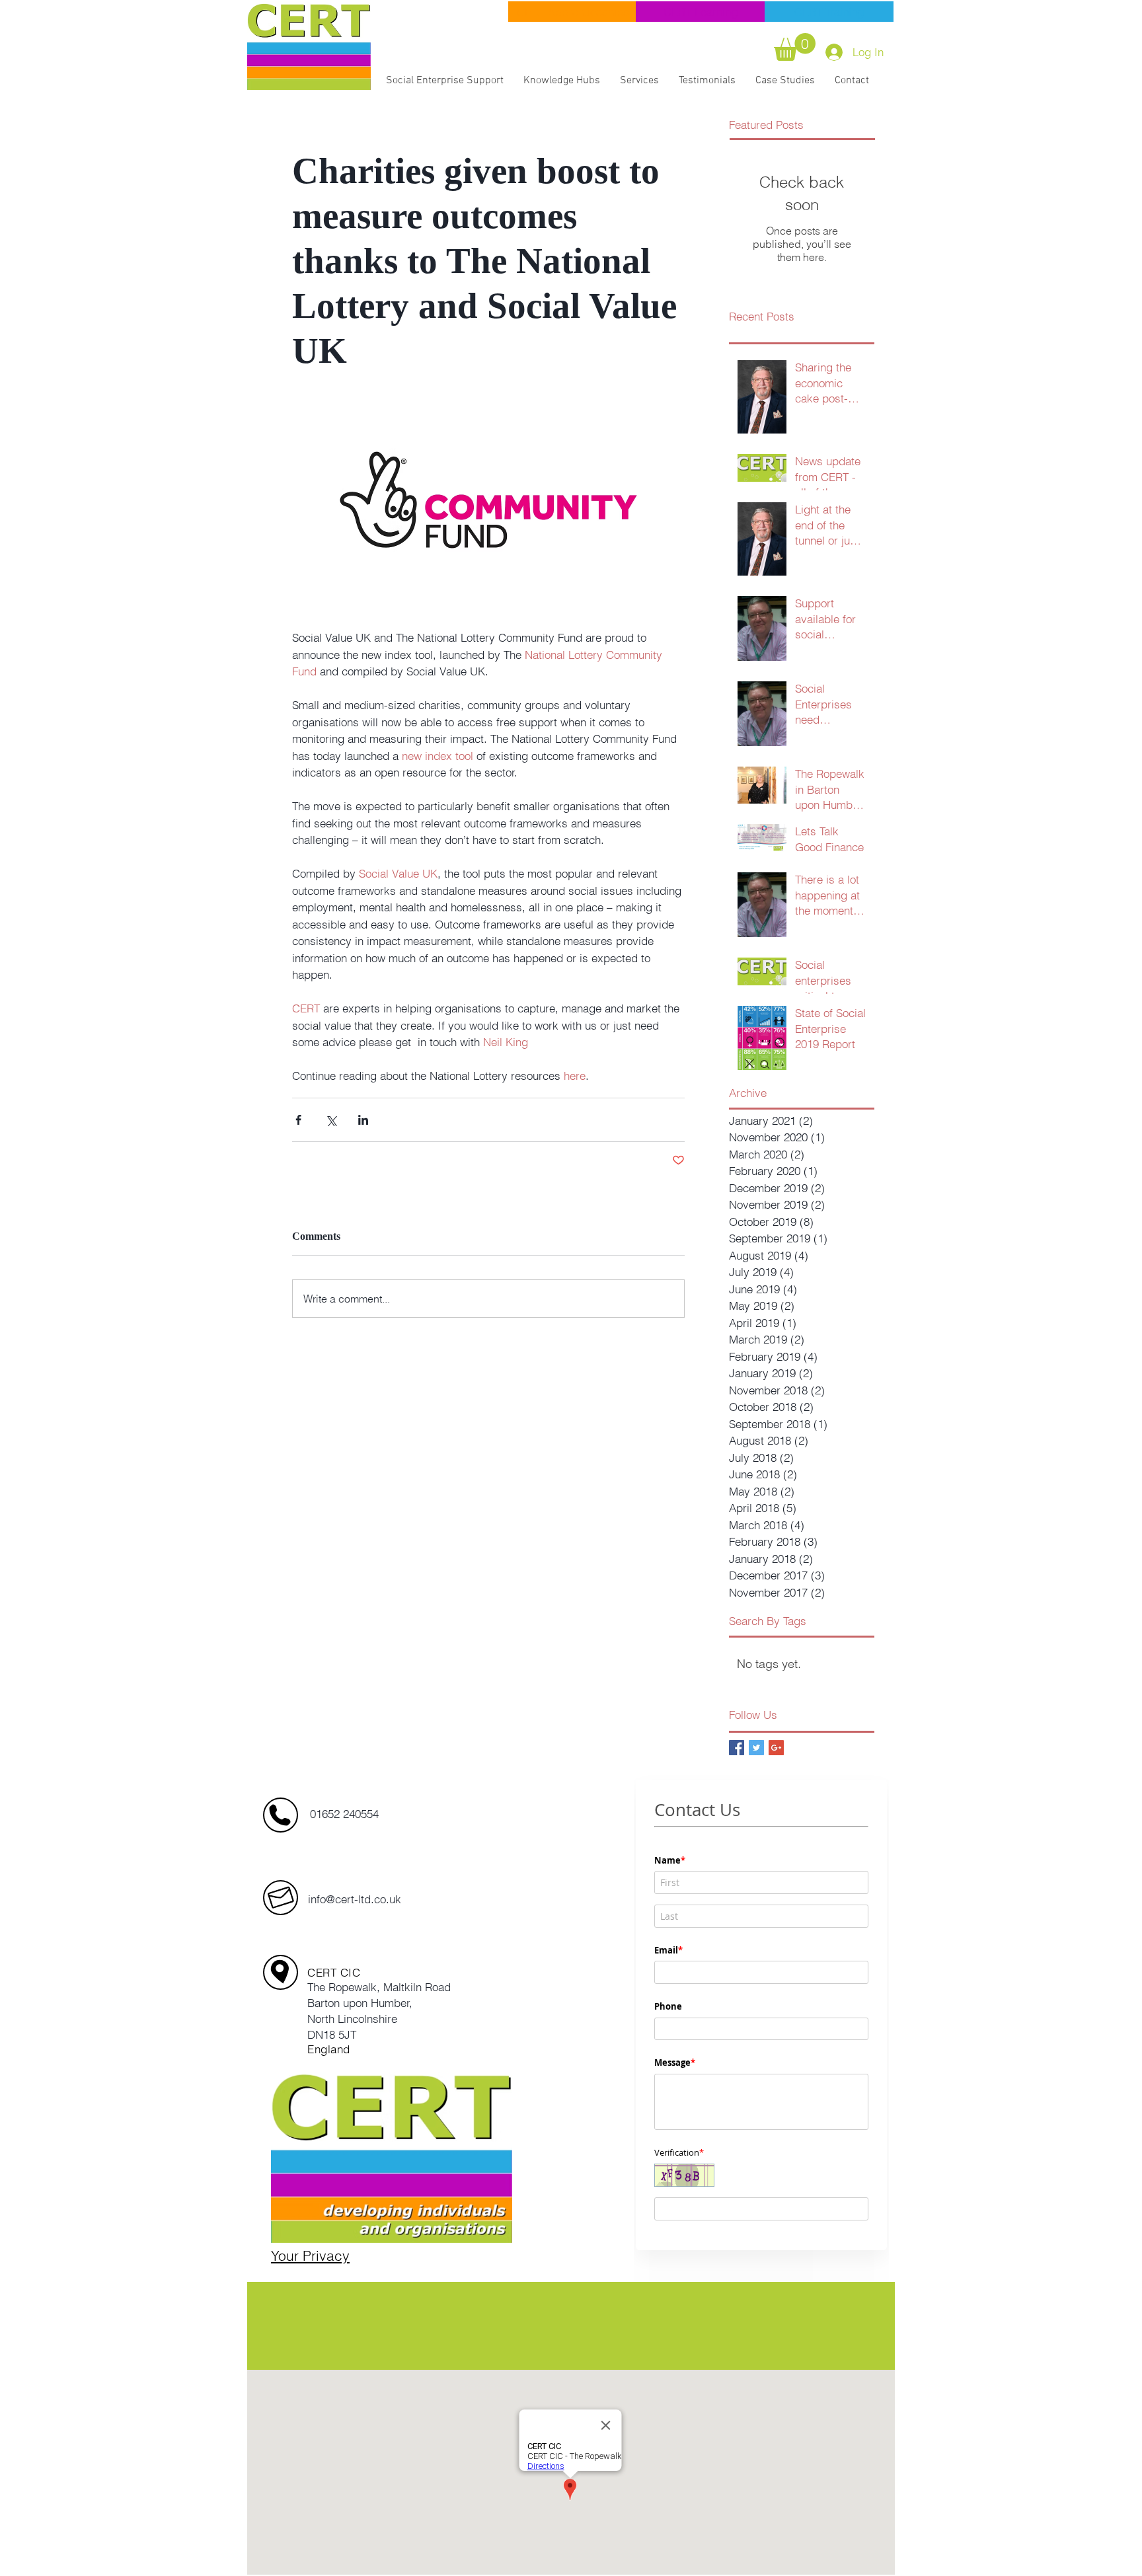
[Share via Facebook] (298, 1120)
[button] (795, 47)
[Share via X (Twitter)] (331, 1120)
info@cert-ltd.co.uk (355, 1899)
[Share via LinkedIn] (363, 1120)
